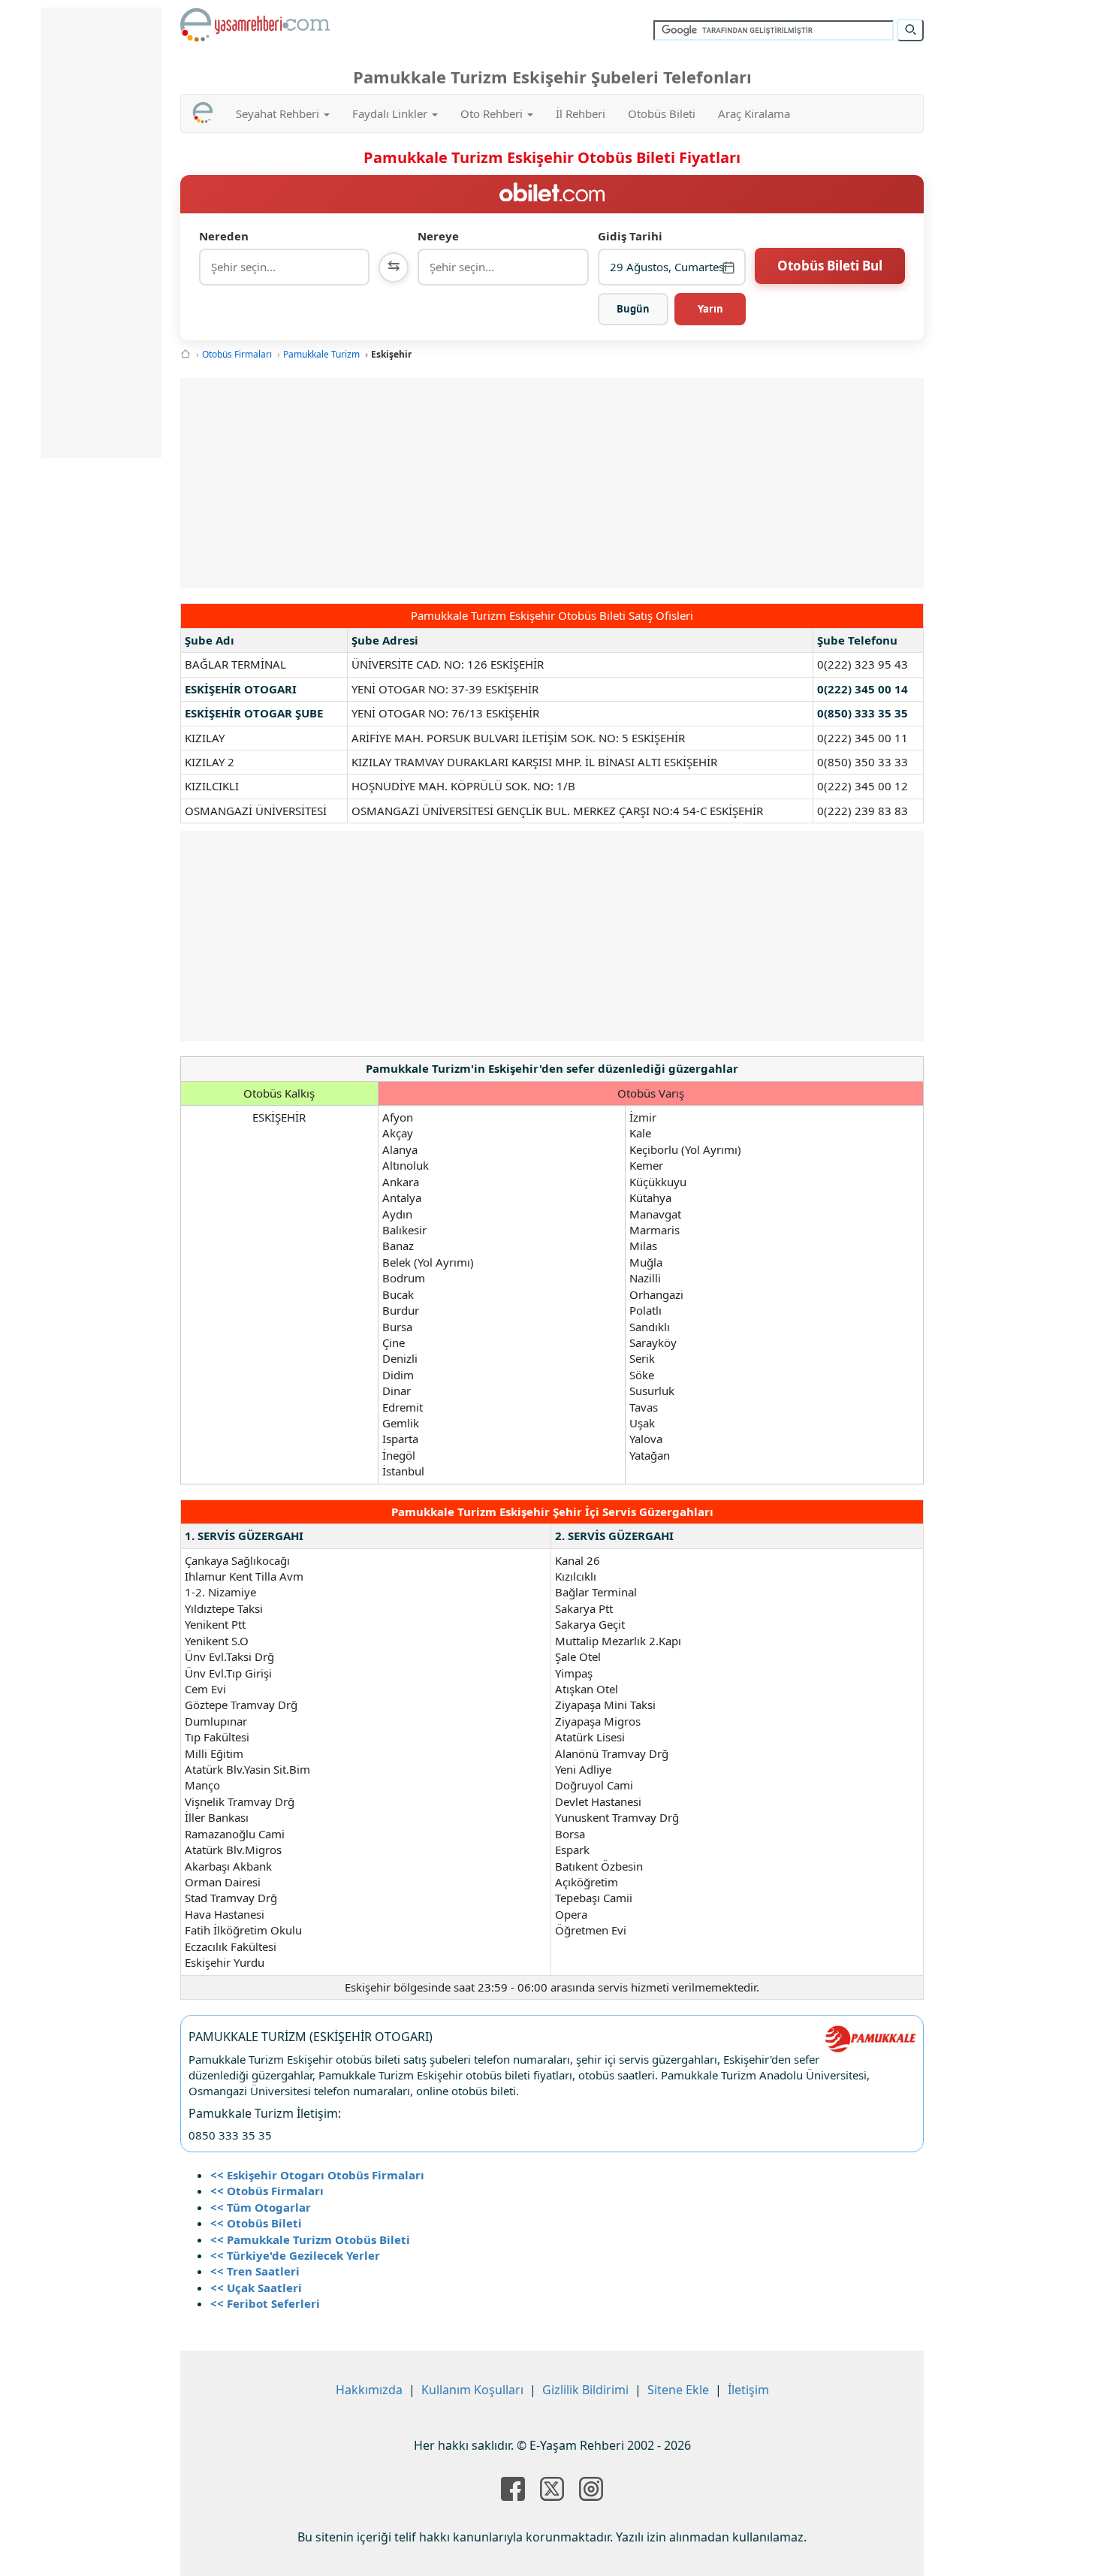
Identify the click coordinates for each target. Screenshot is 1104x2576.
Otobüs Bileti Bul (830, 266)
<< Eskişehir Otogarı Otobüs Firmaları (317, 2175)
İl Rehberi (581, 113)
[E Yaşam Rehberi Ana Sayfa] (255, 25)
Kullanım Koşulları (472, 2390)
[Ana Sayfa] (186, 354)
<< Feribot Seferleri (265, 2303)
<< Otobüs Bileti (256, 2223)
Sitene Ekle (678, 2390)
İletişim (748, 2390)
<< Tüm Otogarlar (261, 2207)
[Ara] (910, 30)
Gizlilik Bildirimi (585, 2390)
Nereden (224, 236)
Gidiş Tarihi (630, 236)
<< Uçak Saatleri (256, 2288)
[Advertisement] (552, 483)
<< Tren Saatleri (255, 2271)
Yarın (710, 309)
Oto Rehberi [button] (493, 113)
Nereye (438, 236)
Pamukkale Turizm (321, 354)
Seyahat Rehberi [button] (279, 113)
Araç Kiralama (754, 113)
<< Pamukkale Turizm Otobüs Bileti (310, 2239)
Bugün (633, 309)
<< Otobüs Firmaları (267, 2191)
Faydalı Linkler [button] (391, 113)
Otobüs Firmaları (237, 354)
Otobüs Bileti (662, 113)
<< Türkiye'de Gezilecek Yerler (295, 2255)
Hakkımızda (369, 2390)
